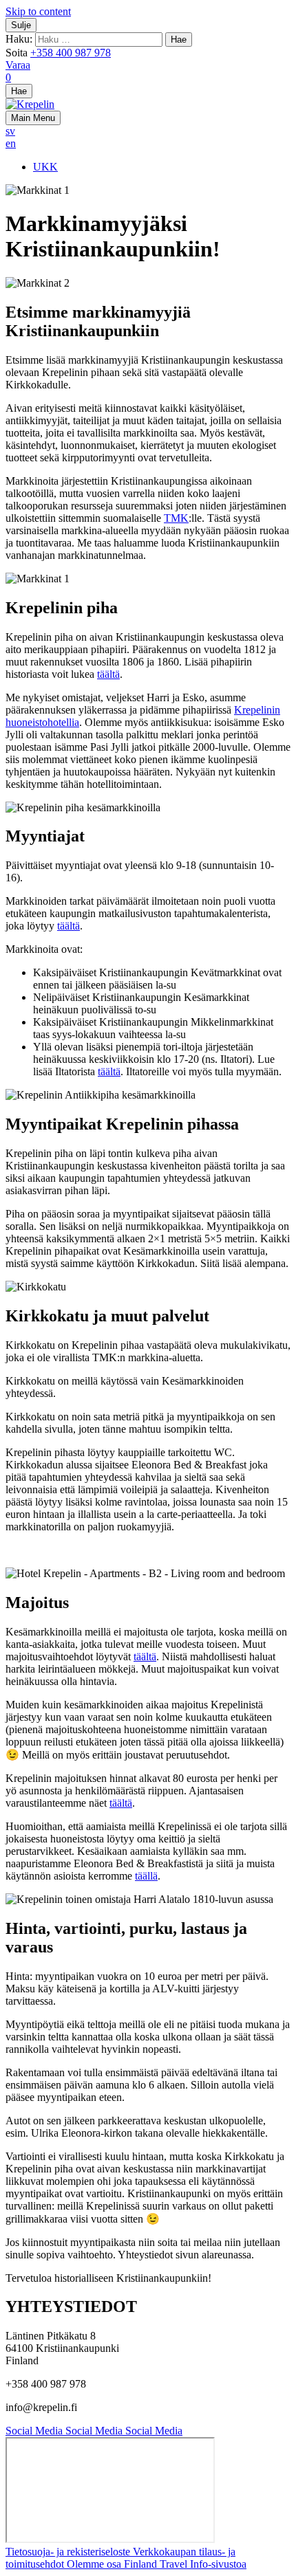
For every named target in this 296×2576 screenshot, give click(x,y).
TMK (176, 518)
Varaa (18, 65)
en (11, 143)
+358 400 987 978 (71, 53)
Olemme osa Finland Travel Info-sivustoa (157, 2564)
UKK (45, 167)
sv (10, 131)
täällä (146, 1876)
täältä (108, 674)
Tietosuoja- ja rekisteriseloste (69, 2552)
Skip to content (38, 11)
